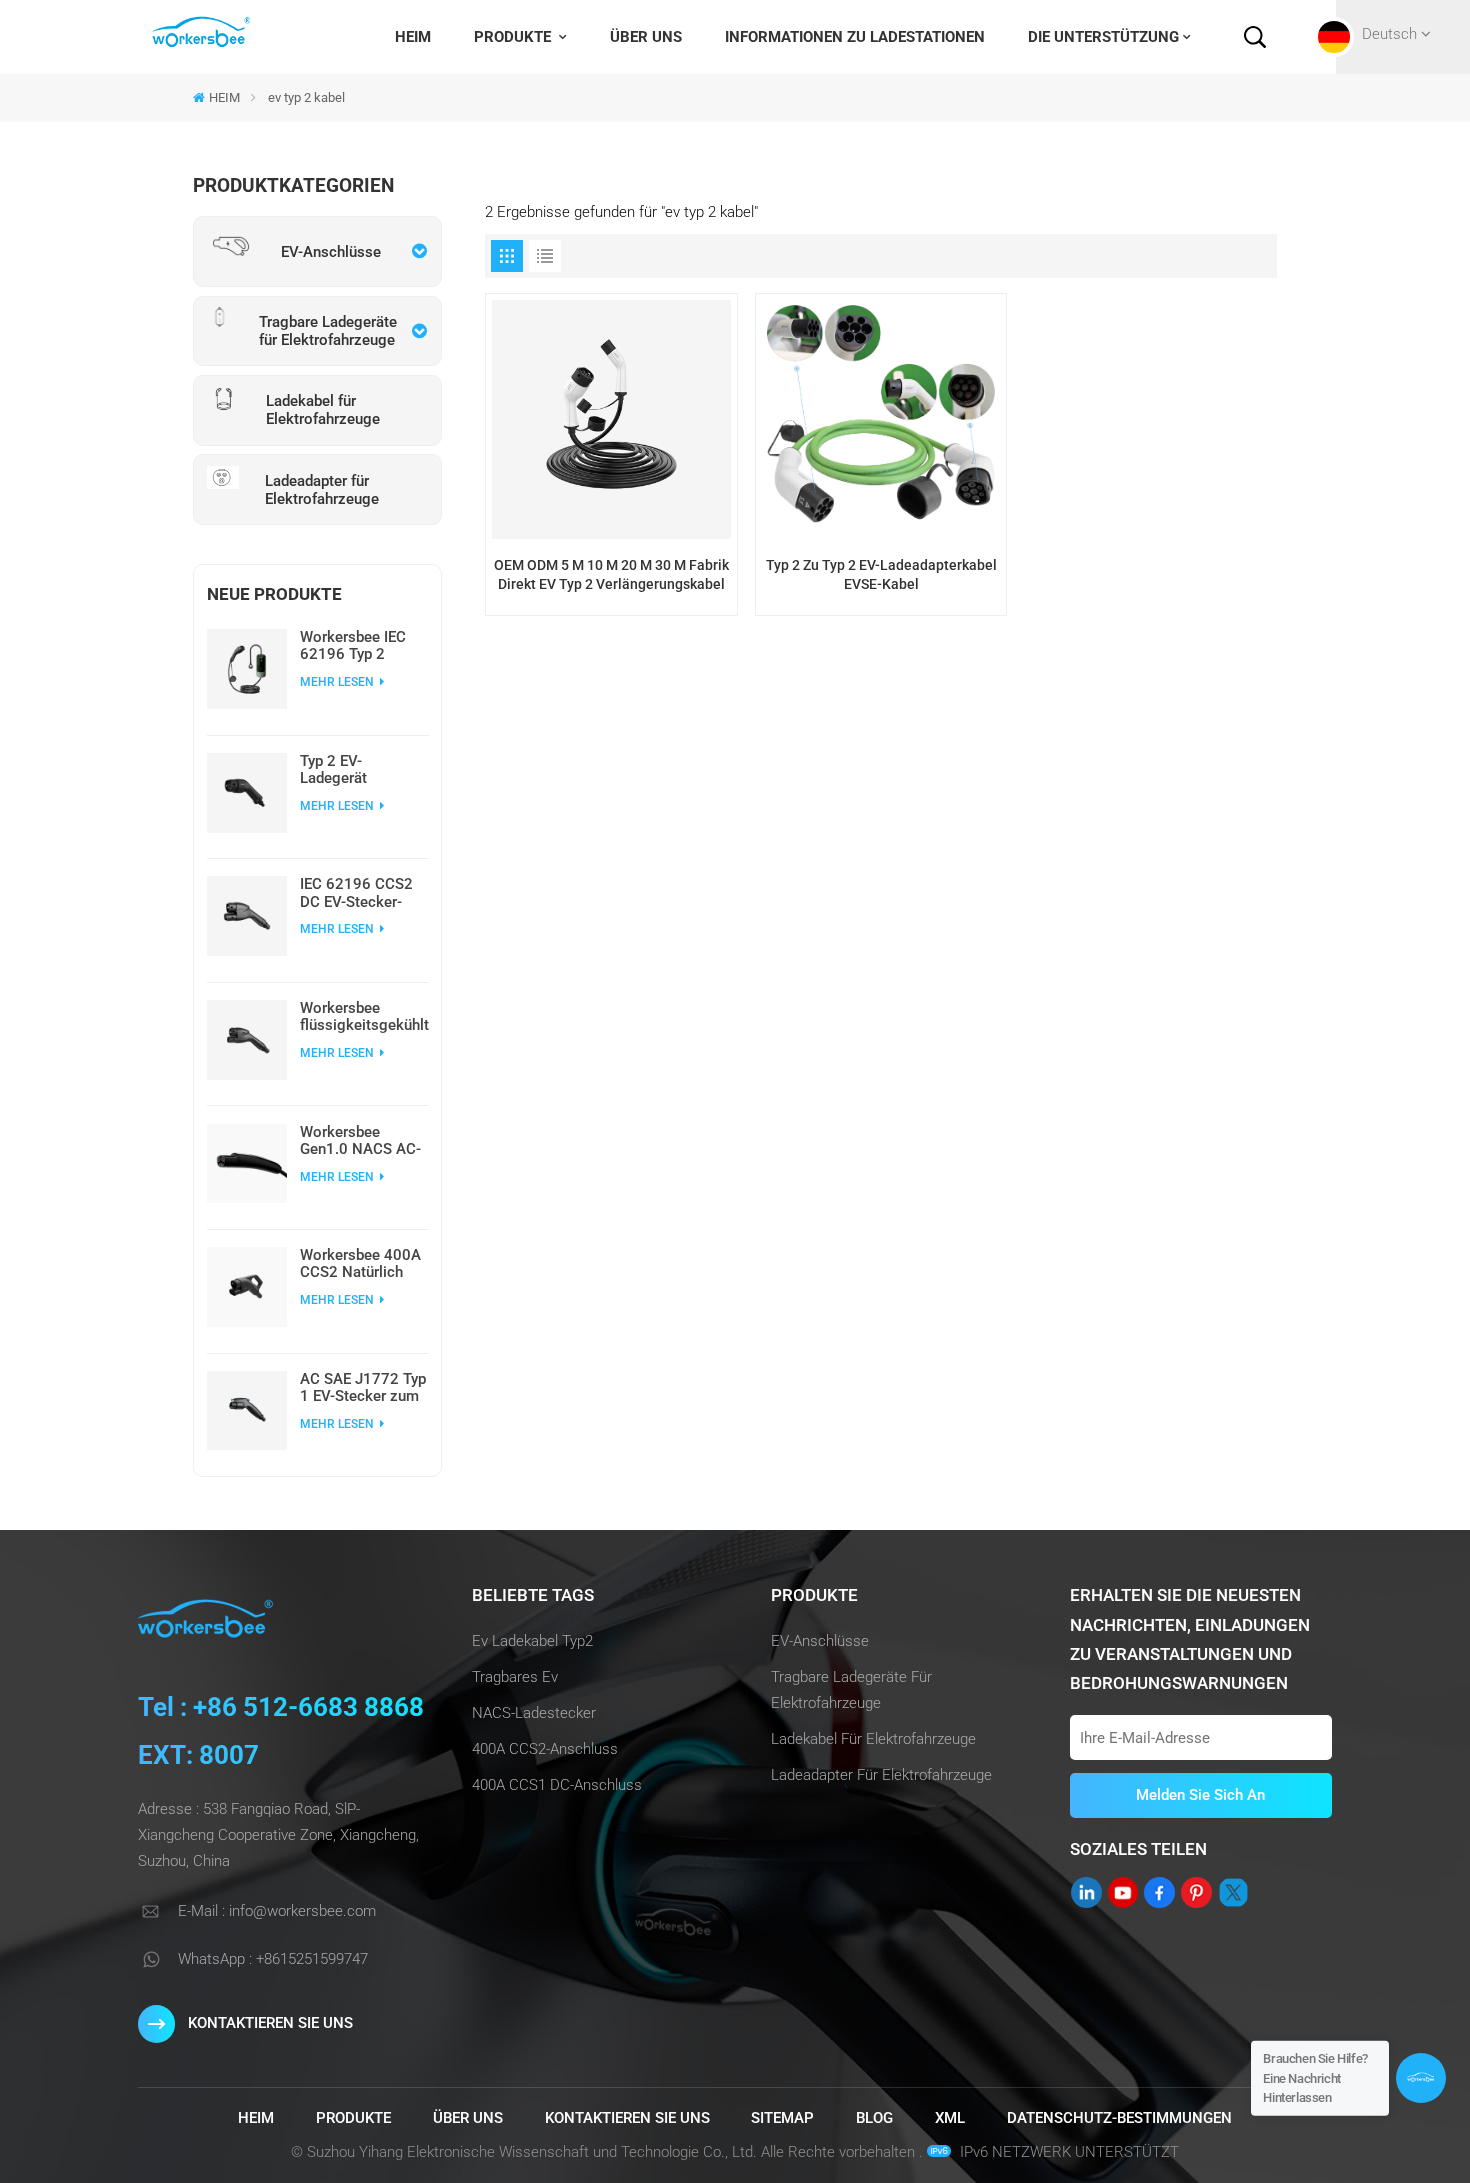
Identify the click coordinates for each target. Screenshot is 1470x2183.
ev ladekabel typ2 (532, 1641)
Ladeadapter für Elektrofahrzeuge (881, 1775)
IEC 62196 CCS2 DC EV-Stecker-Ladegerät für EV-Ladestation (357, 893)
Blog (874, 2118)
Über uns (646, 37)
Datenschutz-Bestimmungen (1119, 2118)
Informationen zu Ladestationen (855, 37)
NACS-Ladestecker (534, 1713)
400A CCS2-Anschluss (545, 1749)
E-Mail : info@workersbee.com (277, 1911)
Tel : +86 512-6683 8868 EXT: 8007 (281, 1731)
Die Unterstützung (1103, 37)
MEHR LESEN (338, 682)
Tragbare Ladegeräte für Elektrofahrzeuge (851, 1690)
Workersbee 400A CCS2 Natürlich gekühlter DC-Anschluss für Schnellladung (360, 1264)
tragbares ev (515, 1677)
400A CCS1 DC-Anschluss (557, 1785)
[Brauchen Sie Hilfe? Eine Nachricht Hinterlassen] (1421, 2078)
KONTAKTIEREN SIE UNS (270, 2023)
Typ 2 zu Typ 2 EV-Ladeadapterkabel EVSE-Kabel (881, 574)
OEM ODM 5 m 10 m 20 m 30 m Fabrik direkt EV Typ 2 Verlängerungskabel (611, 574)
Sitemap (782, 2118)
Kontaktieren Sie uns (627, 2118)
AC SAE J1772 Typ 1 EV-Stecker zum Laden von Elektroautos (363, 1388)
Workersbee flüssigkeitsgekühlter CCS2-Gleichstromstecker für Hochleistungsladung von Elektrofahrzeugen (364, 1017)
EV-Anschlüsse (820, 1641)
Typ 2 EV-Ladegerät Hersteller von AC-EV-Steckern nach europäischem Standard (361, 770)
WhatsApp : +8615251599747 (273, 1959)
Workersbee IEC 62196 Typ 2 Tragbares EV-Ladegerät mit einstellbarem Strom (353, 646)
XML (950, 2118)
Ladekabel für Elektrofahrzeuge (873, 1739)
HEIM (413, 37)
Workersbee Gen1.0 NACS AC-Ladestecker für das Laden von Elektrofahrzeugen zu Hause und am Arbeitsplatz (361, 1141)
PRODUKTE (514, 37)
